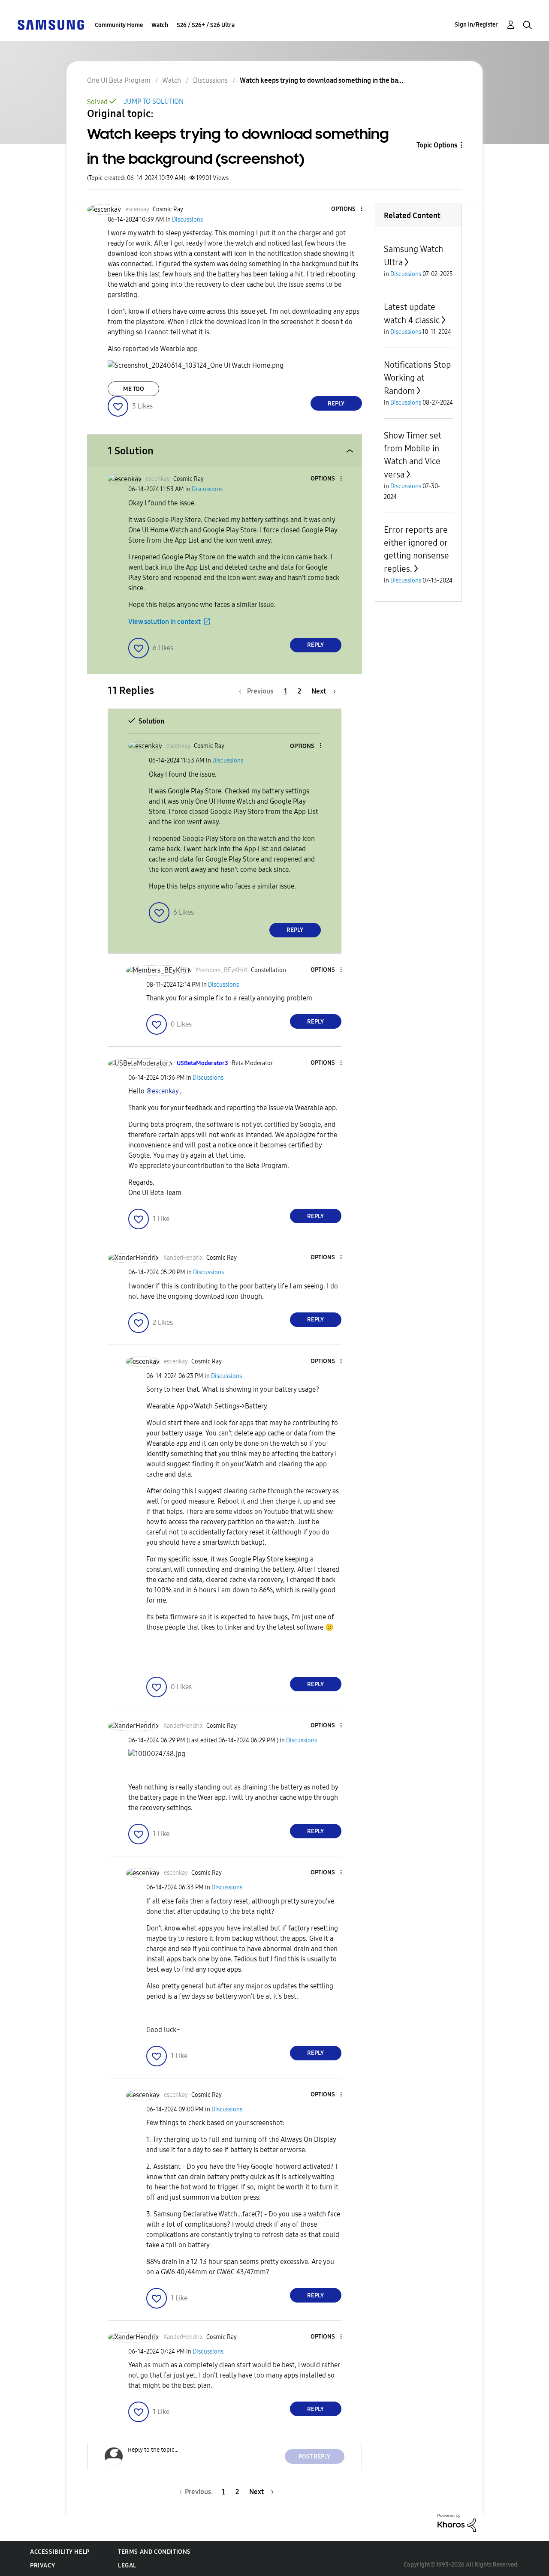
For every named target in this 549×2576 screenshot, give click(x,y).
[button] (347, 209)
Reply (336, 404)
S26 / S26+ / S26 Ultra (206, 25)
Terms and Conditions (154, 2552)
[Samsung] (51, 24)
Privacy (42, 2565)
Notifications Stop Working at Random (417, 378)
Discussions (210, 80)
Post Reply (314, 2457)
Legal (127, 2565)
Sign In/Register (476, 25)
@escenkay (162, 1091)
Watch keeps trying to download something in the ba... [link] (321, 80)
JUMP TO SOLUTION (154, 101)
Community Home (119, 25)
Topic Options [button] (437, 145)
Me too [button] (134, 389)
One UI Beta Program (119, 80)
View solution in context (164, 622)
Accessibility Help (60, 2552)
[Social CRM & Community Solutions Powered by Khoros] (457, 2522)
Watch (160, 25)
